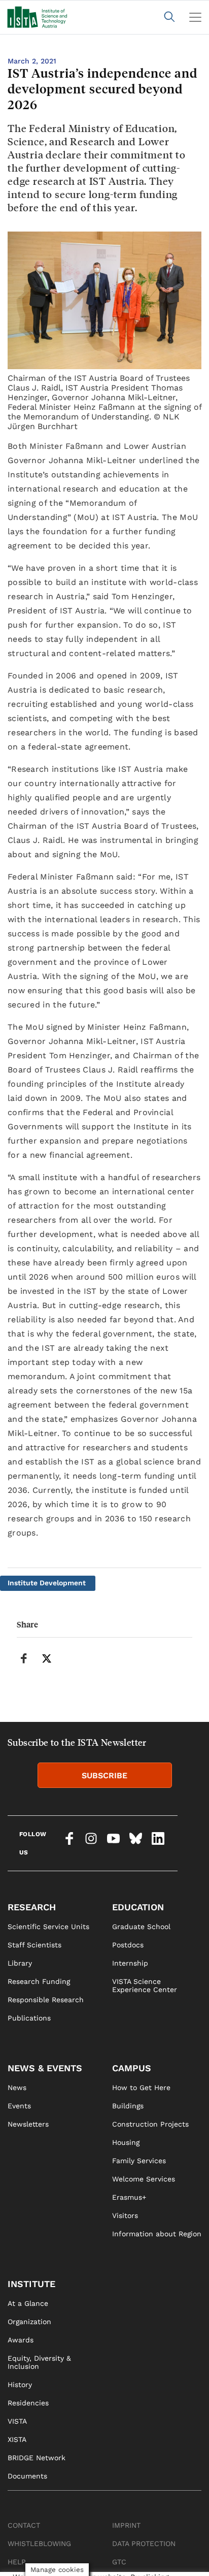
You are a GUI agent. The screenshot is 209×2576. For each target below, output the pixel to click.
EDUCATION (138, 1907)
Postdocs (128, 1945)
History (20, 2385)
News (17, 2088)
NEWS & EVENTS (45, 2068)
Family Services (139, 2161)
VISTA (17, 2421)
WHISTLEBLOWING (39, 2544)
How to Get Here (141, 2088)
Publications (29, 2018)
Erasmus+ (129, 2197)
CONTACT (24, 2525)
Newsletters (28, 2124)
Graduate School (141, 1927)
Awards (21, 2340)
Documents (27, 2476)
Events (19, 2106)
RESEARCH (32, 1907)
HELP (17, 2562)
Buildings (128, 2106)
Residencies (28, 2403)
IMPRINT (126, 2525)
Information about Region (157, 2234)
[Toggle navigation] (195, 17)
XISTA (17, 2439)
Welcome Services (144, 2179)
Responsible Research (46, 2000)
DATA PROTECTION (144, 2544)
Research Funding (39, 1981)
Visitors (125, 2215)
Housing (126, 2142)
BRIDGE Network (37, 2458)
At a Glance (28, 2303)
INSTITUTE (31, 2284)
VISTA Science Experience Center (145, 1985)
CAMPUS (132, 2068)
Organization (29, 2322)
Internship (130, 1963)
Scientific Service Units (48, 1927)
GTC (119, 2562)
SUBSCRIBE (104, 1775)
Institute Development (47, 1583)
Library (20, 1963)
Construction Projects (150, 2124)
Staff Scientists (34, 1945)
